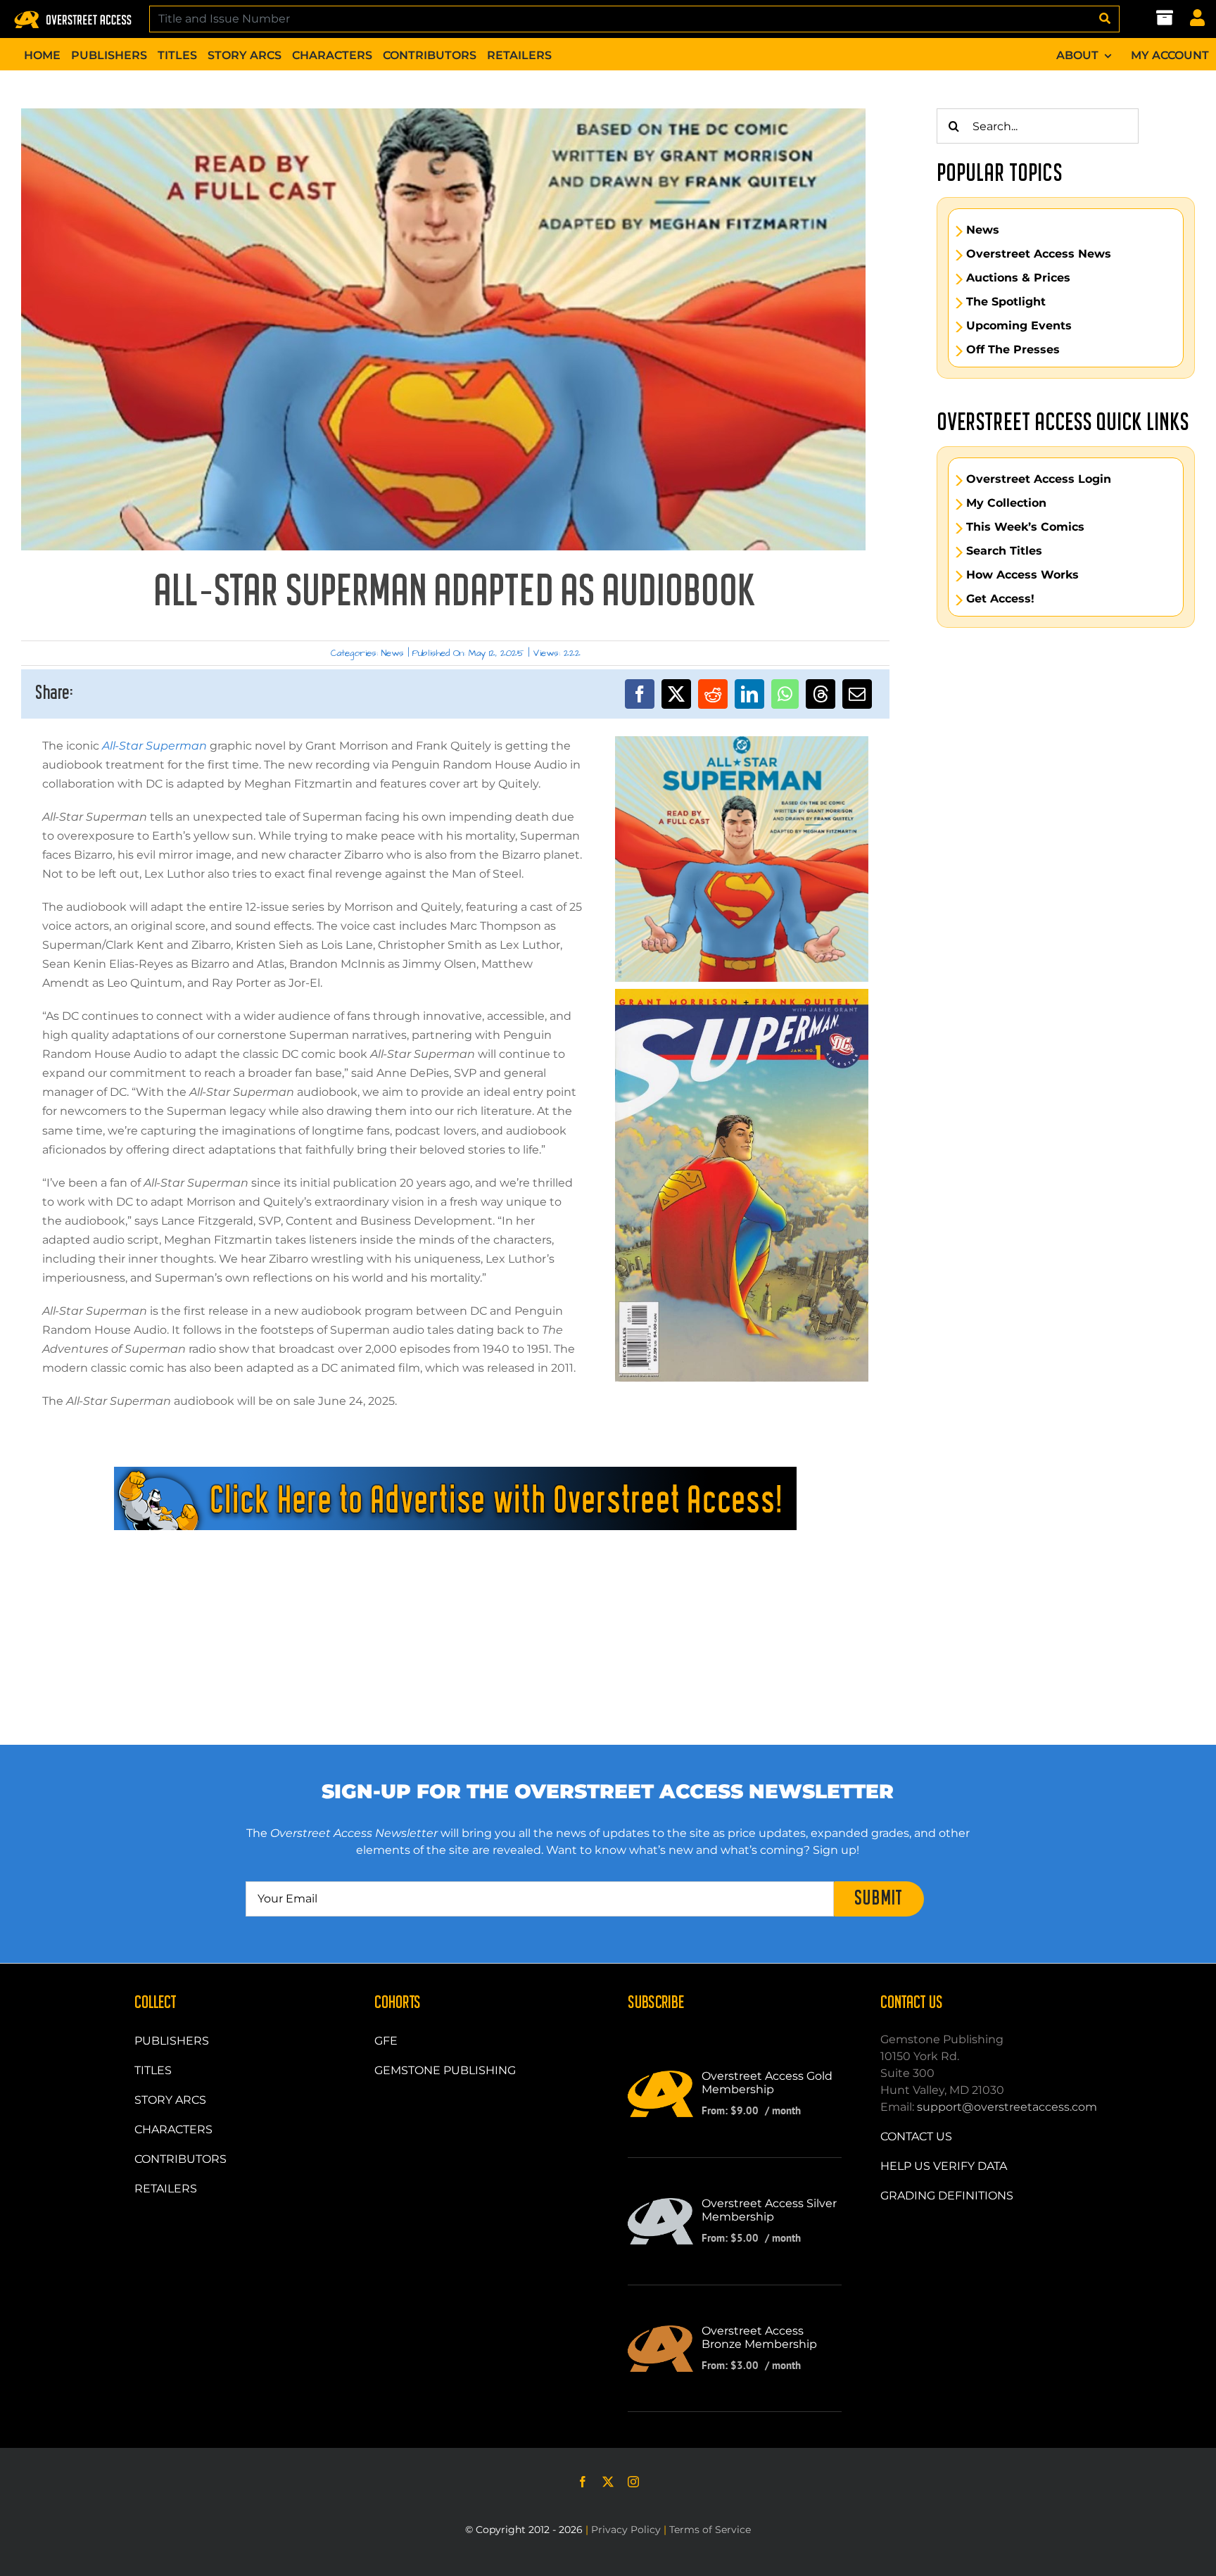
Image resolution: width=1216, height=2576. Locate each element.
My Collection (1006, 503)
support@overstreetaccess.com (1007, 2107)
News (393, 653)
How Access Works (1022, 575)
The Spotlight (1006, 302)
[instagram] (633, 2482)
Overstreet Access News (1039, 254)
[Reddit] (713, 694)
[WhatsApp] (785, 694)
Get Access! (1000, 599)
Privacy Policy (626, 2530)
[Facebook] (640, 694)
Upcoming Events (1019, 326)
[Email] (857, 694)
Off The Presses (1013, 350)
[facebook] (583, 2482)
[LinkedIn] (749, 694)
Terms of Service (710, 2530)
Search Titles (1004, 551)
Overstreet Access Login (1039, 479)
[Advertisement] (455, 1593)
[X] (676, 694)
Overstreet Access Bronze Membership (759, 2337)
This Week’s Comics (1025, 527)
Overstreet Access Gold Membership (767, 2083)
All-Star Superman (154, 746)
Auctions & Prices (1018, 278)
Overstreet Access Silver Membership (769, 2210)
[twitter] (608, 2482)
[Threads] (821, 694)
